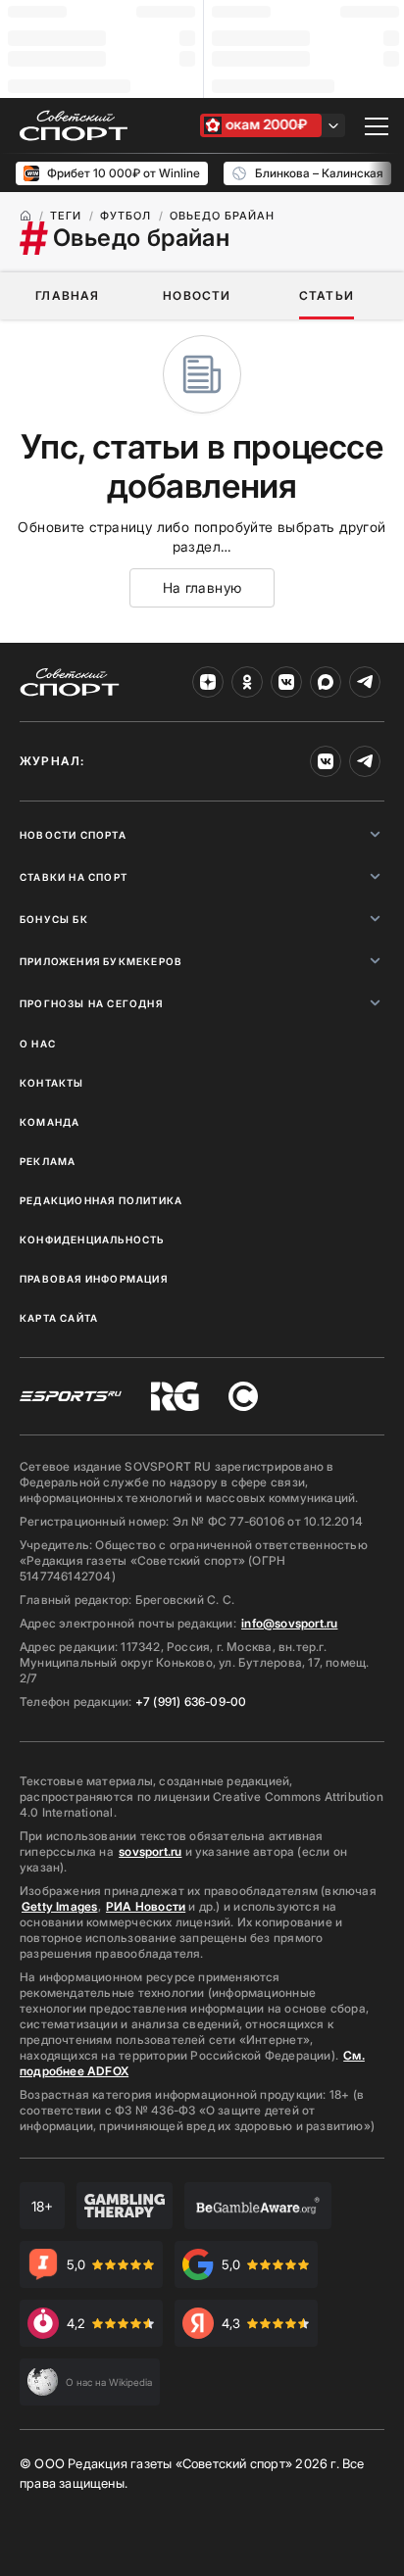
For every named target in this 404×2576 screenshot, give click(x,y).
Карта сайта (59, 1318)
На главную (202, 587)
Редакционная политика (101, 1200)
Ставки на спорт (74, 877)
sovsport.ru (150, 1851)
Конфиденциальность (92, 1239)
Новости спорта (73, 835)
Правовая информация (94, 1279)
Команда (50, 1122)
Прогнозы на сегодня (91, 1003)
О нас (38, 1044)
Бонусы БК (54, 919)
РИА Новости (146, 1906)
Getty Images (60, 1906)
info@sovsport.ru (289, 1623)
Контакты (52, 1083)
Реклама (48, 1161)
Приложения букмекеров (101, 961)
